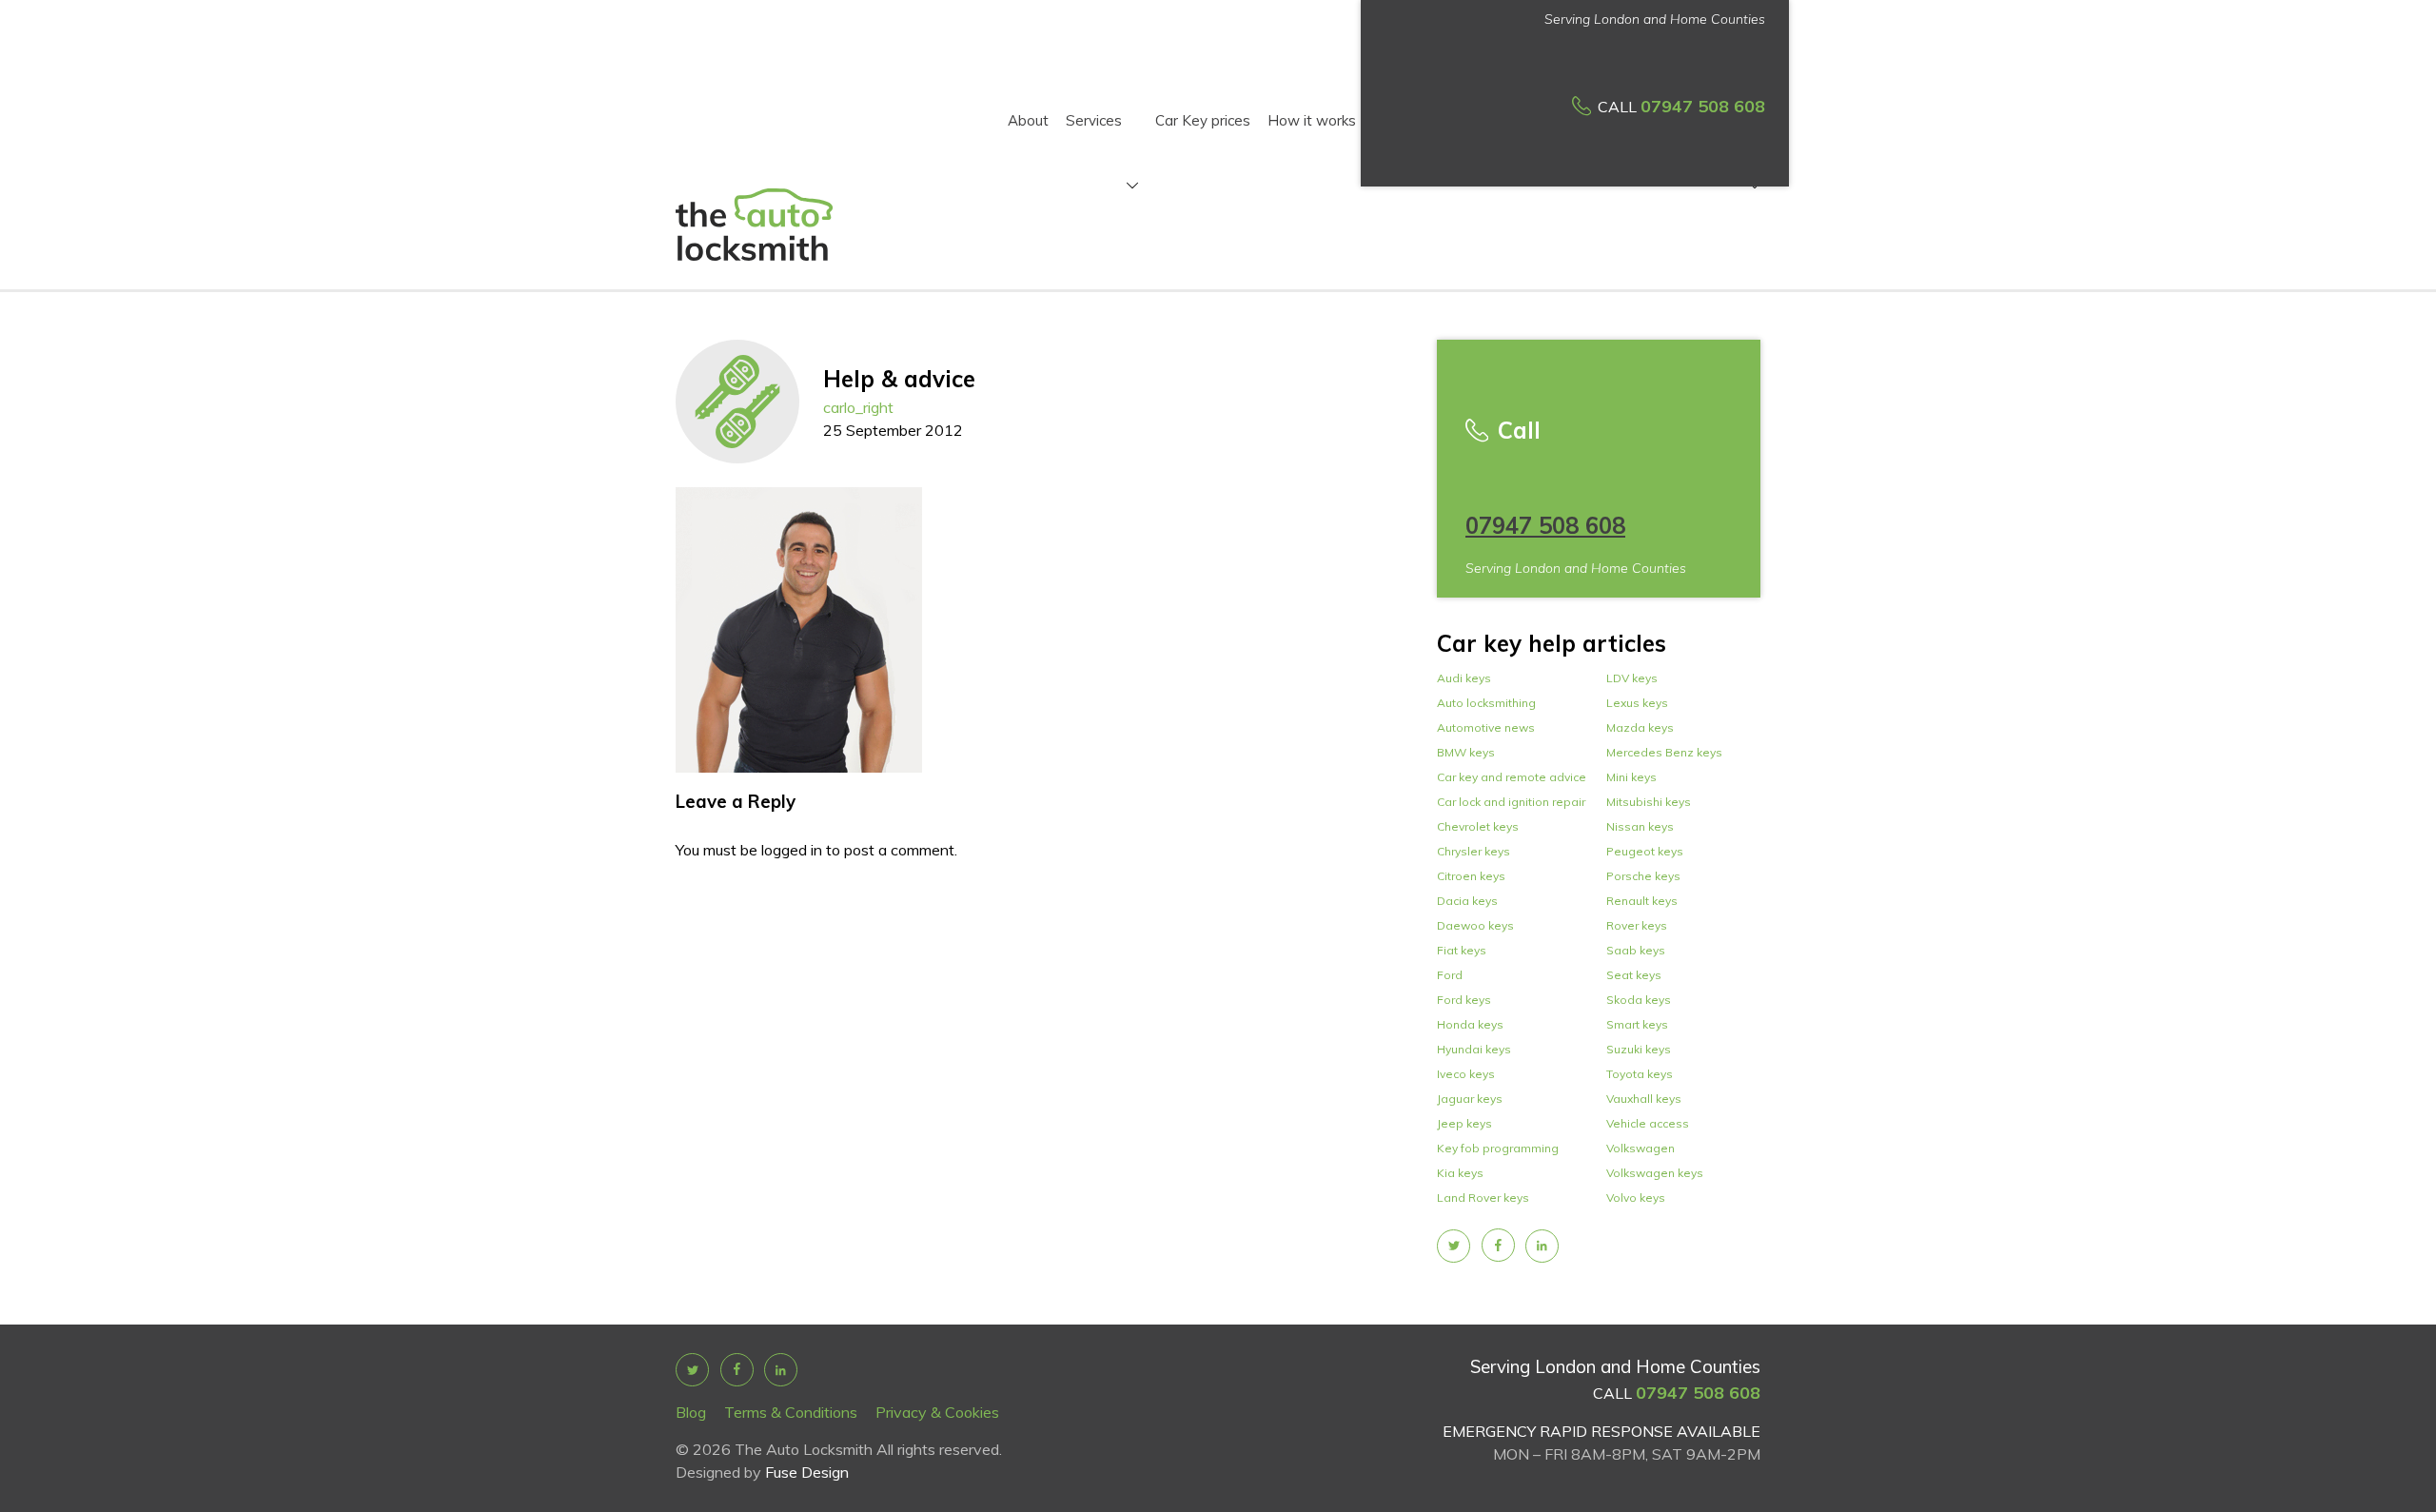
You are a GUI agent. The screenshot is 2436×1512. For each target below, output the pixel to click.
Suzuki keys (1639, 1049)
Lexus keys (1637, 703)
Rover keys (1637, 925)
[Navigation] (1130, 187)
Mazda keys (1640, 727)
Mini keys (1631, 777)
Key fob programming (1498, 1148)
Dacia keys (1467, 901)
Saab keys (1636, 950)
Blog (691, 1412)
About (1028, 120)
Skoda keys (1639, 1000)
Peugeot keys (1645, 851)
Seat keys (1634, 975)
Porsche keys (1643, 876)
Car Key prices (1203, 120)
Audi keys (1464, 678)
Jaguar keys (1470, 1099)
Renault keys (1642, 901)
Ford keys (1464, 1000)
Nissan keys (1640, 826)
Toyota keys (1640, 1074)
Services (1094, 122)
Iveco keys (1466, 1074)
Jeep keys (1464, 1123)
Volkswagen (1640, 1148)
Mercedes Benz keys (1664, 752)
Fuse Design (807, 1472)
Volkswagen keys (1655, 1173)
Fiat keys (1462, 950)
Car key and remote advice (1512, 777)
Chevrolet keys (1478, 826)
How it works (1312, 120)
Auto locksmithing (1486, 703)
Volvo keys (1636, 1198)
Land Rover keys (1483, 1198)
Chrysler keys (1473, 851)
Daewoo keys (1475, 925)
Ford (1450, 975)
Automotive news (1486, 727)
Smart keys (1637, 1024)
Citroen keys (1471, 876)
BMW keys (1466, 752)
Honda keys (1470, 1024)
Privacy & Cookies (937, 1412)
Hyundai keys (1474, 1049)
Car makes (1709, 122)
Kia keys (1460, 1173)
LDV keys (1632, 678)
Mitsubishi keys (1649, 802)
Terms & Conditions (791, 1412)
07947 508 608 (1703, 106)
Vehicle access (1648, 1123)
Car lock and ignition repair (1511, 802)
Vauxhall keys (1644, 1099)
